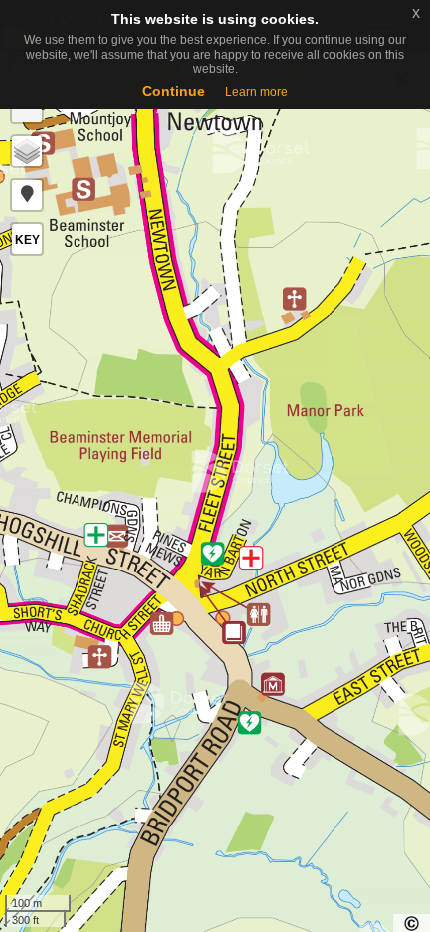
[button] (27, 195)
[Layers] (27, 151)
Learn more (256, 92)
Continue (173, 91)
